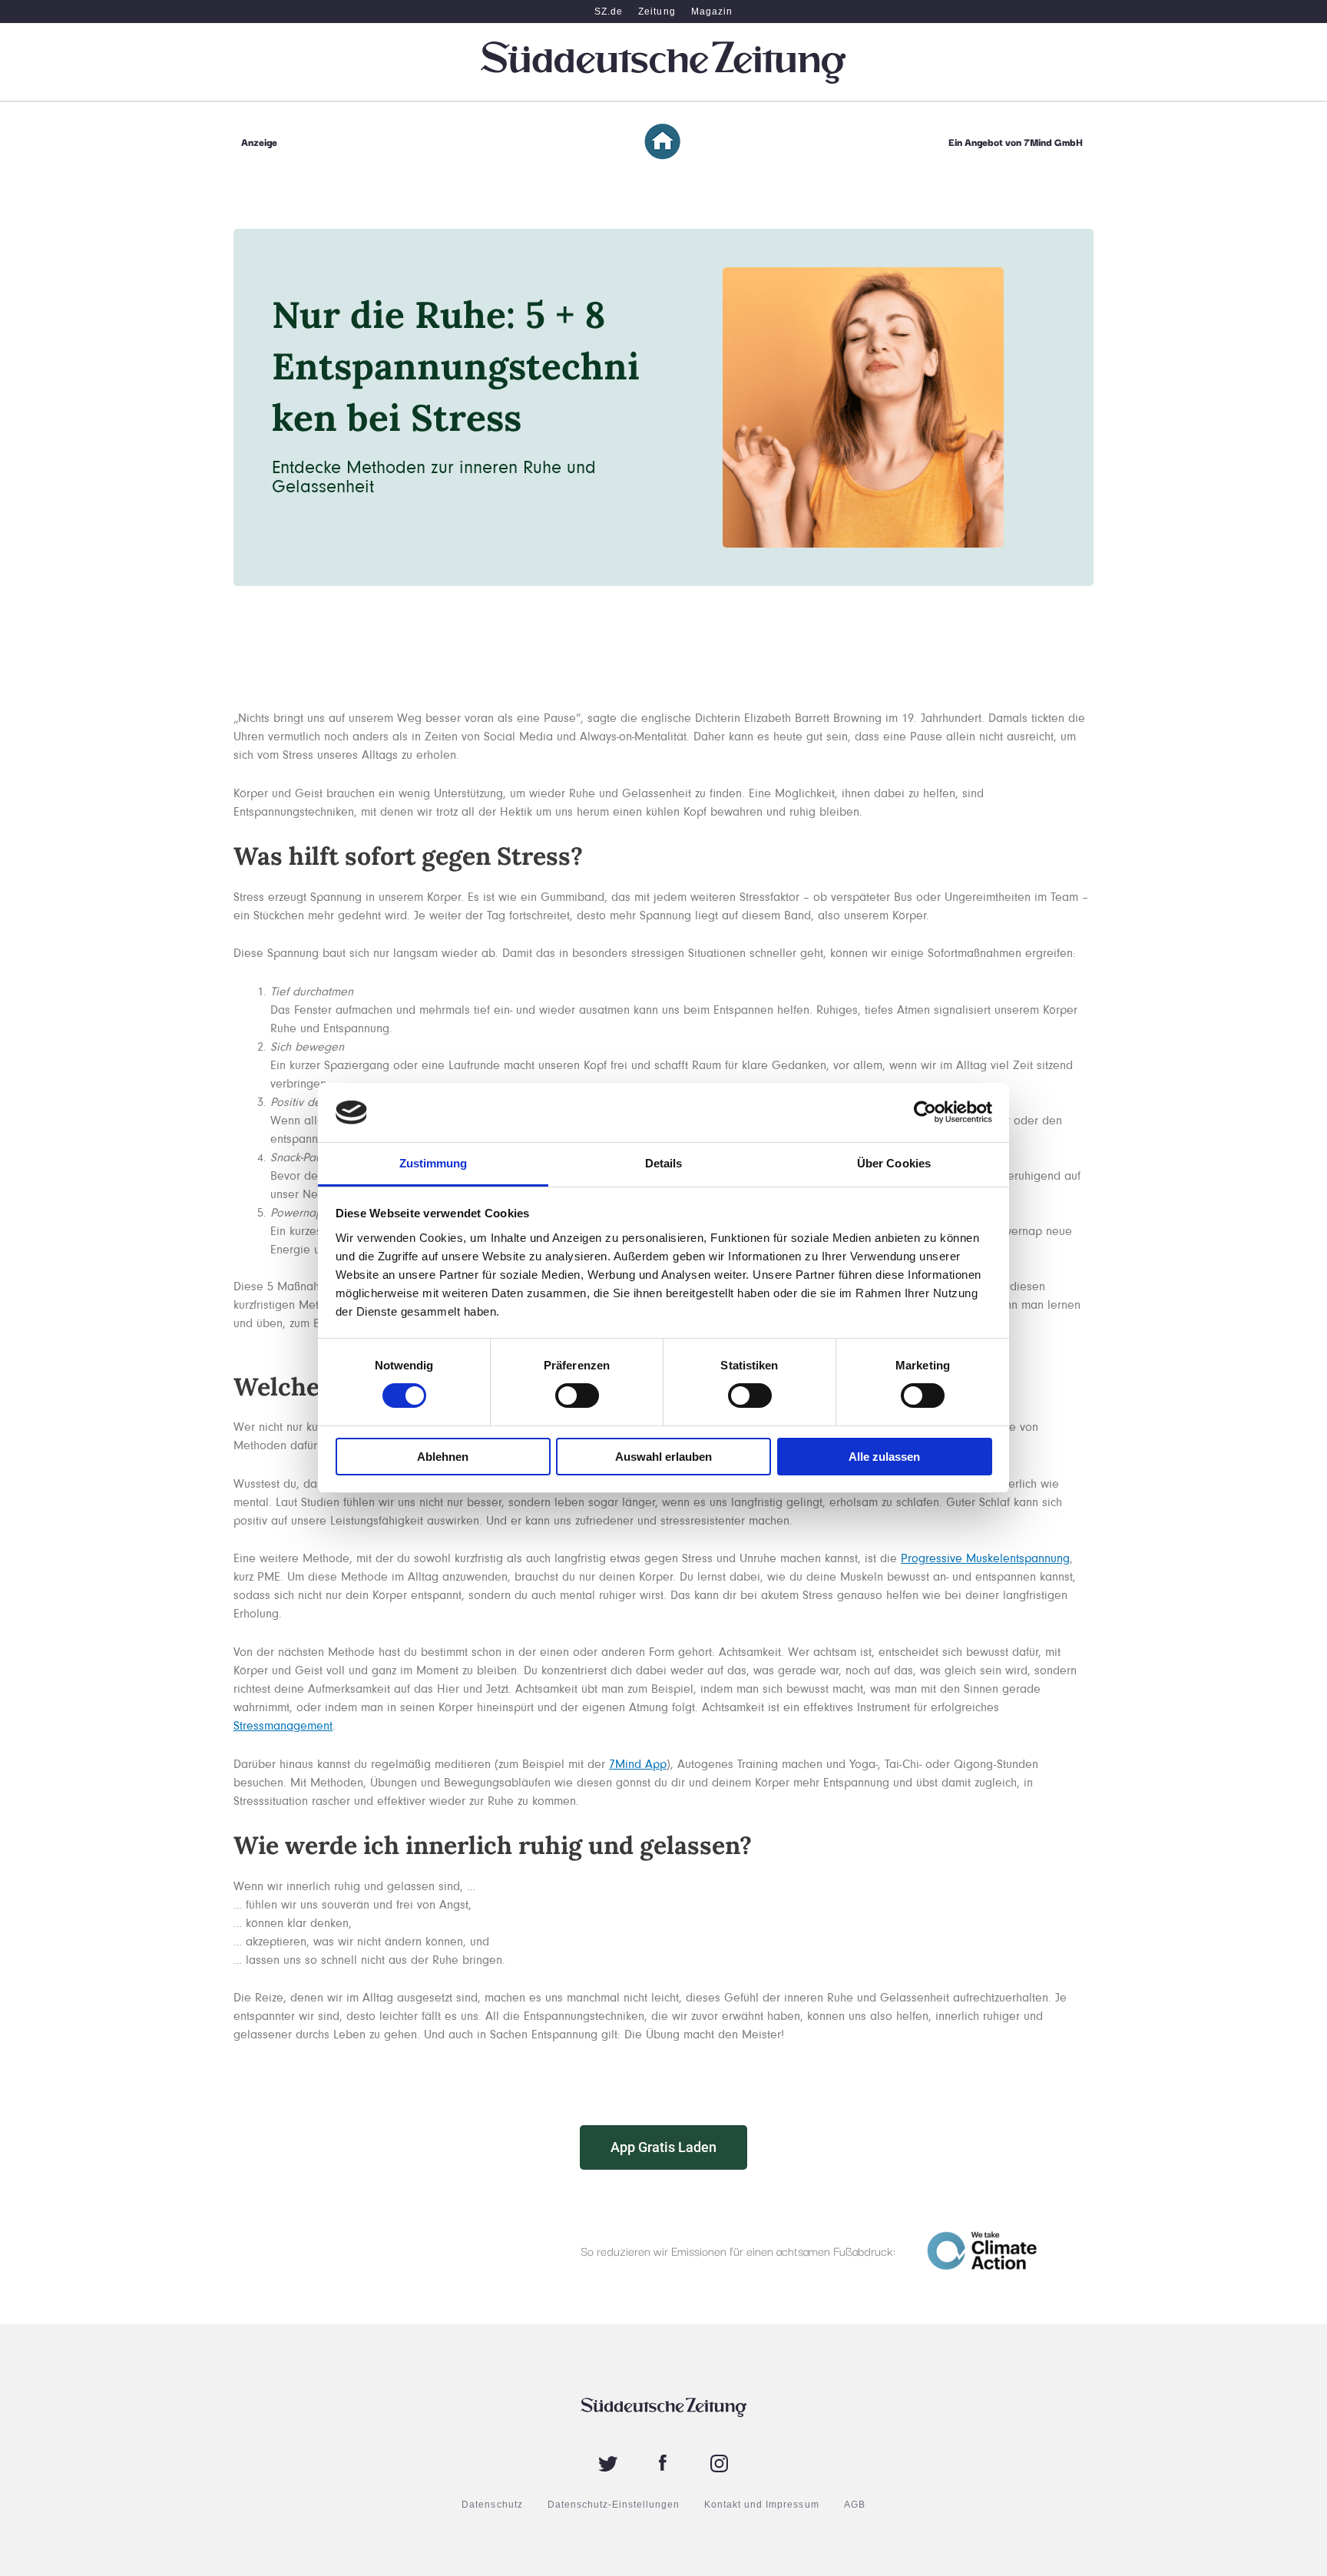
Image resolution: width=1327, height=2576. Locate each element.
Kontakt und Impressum (761, 2505)
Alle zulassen (884, 1457)
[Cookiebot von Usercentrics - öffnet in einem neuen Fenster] (925, 1112)
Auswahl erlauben (663, 1457)
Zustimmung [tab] (434, 1163)
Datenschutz (492, 2505)
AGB (855, 2505)
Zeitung (657, 12)
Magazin (712, 12)
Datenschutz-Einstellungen (614, 2505)
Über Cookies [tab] (894, 1163)
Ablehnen (443, 1457)
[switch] (577, 1396)
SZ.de (609, 12)
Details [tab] (664, 1163)
